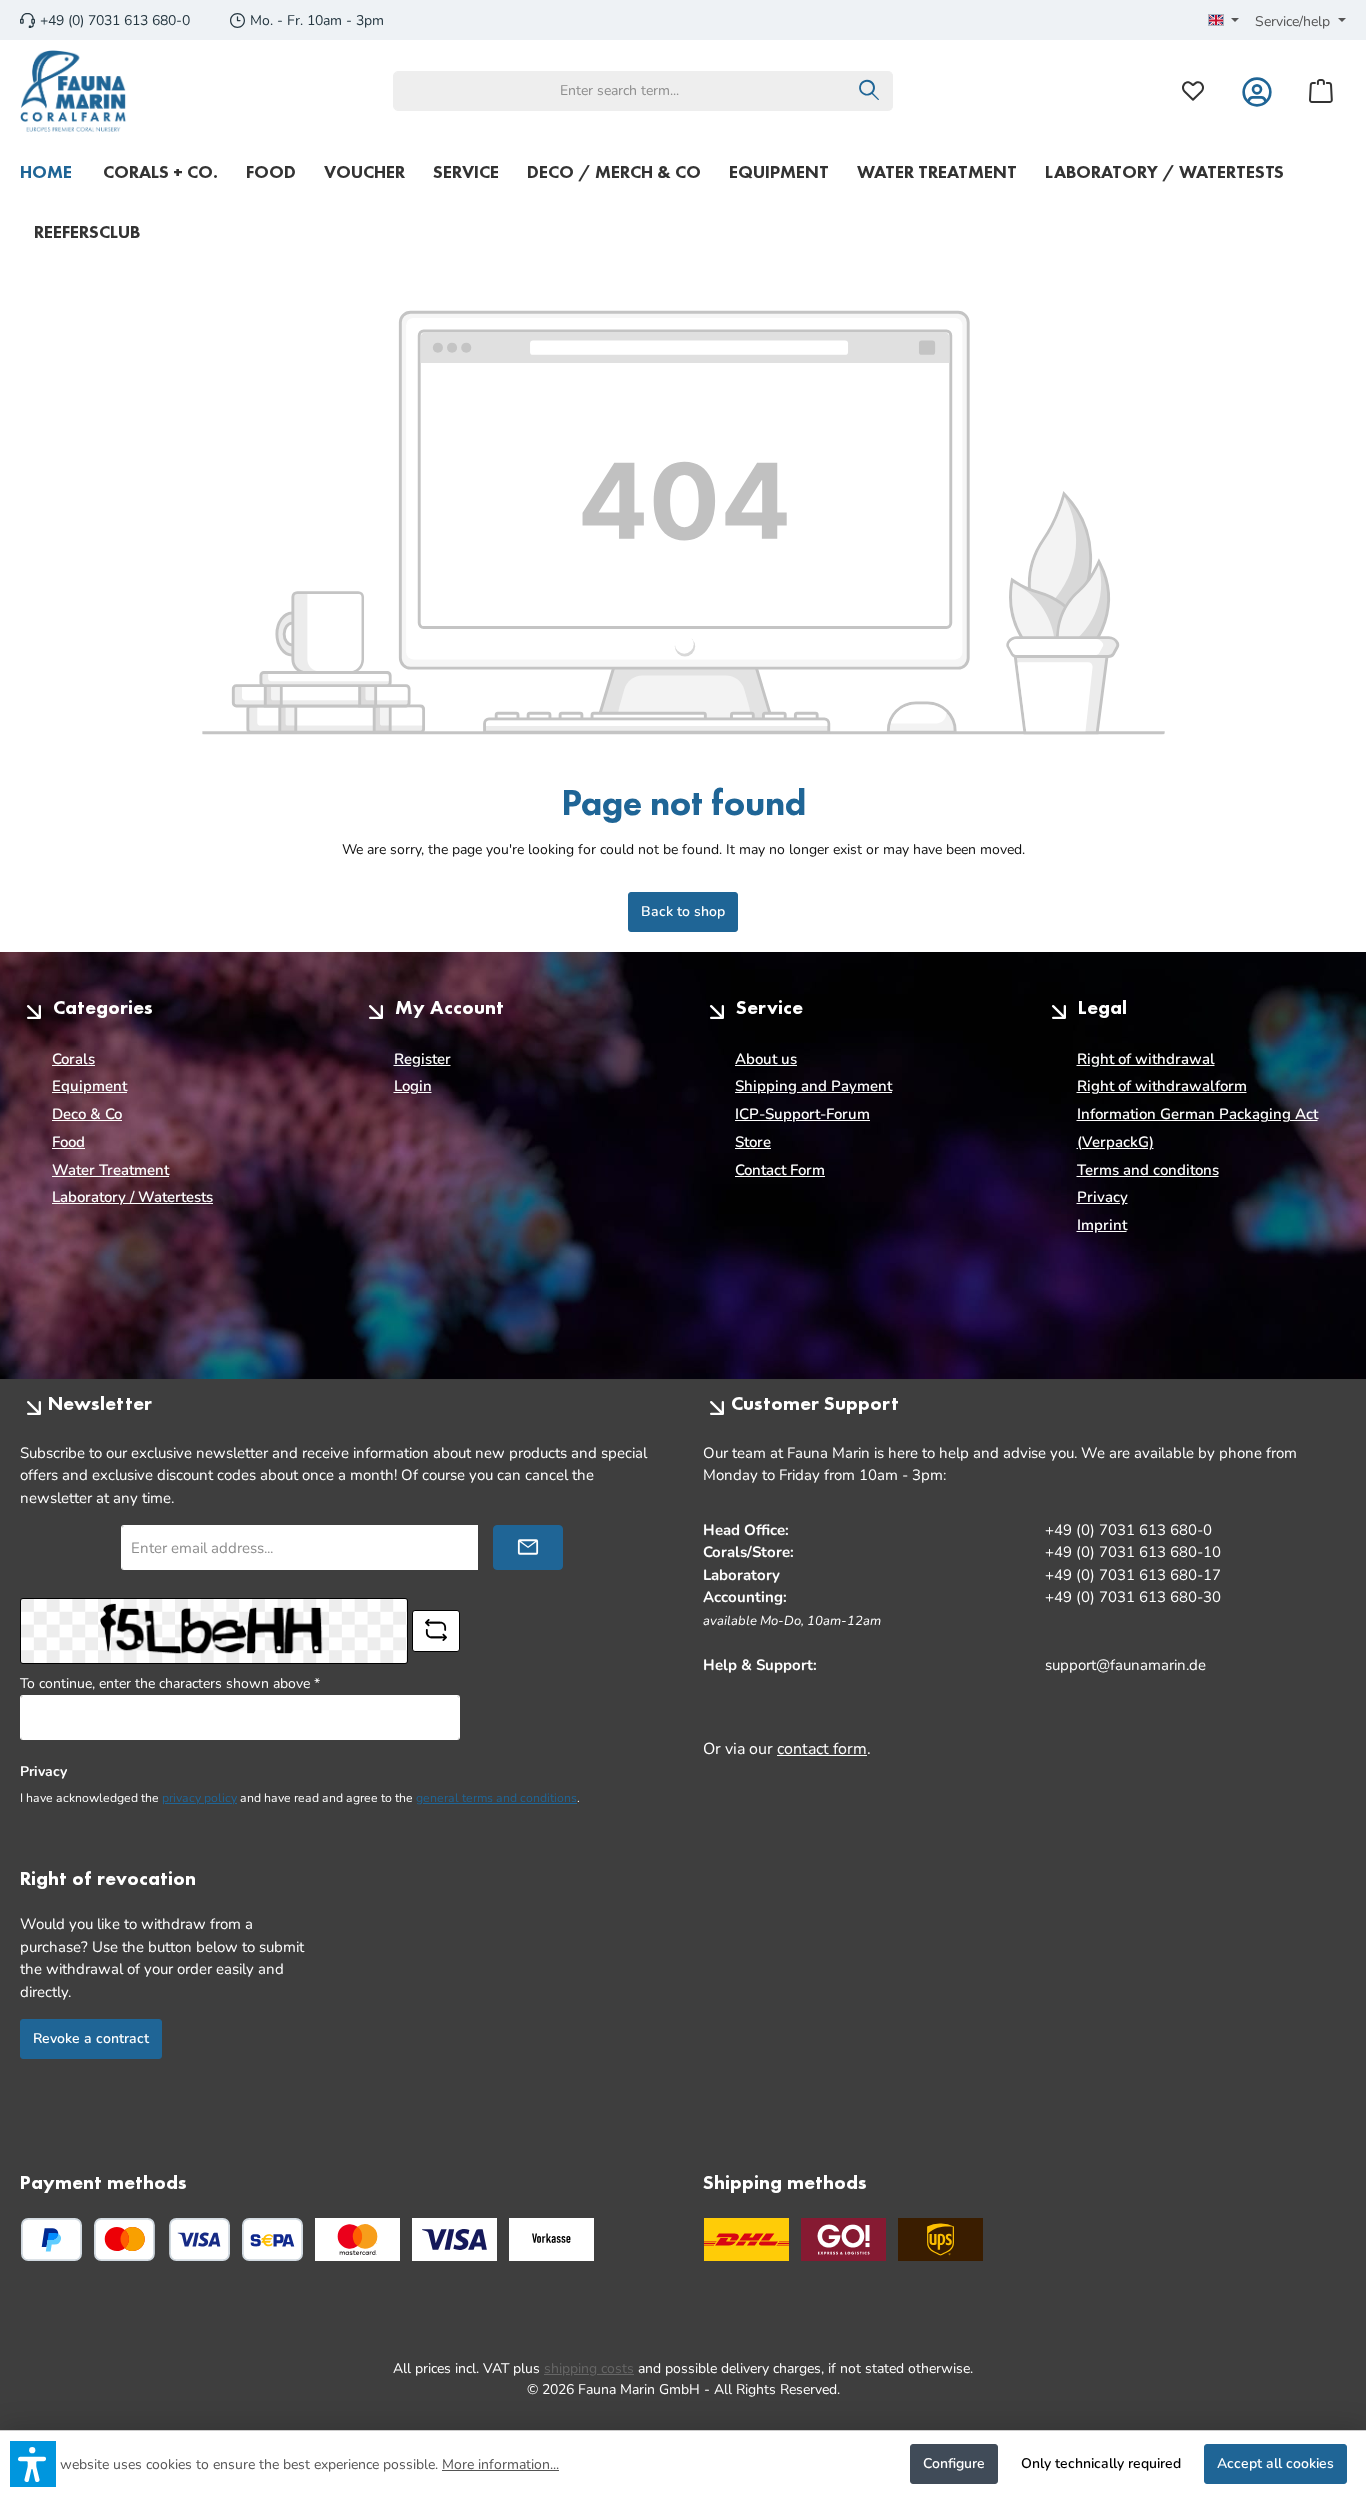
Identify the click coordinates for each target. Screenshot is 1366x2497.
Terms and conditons (1148, 1170)
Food (68, 1142)
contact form (822, 1749)
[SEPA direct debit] (272, 2239)
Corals (73, 1059)
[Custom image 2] (454, 2239)
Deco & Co (87, 1114)
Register (422, 1059)
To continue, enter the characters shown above (170, 1683)
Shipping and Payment (813, 1086)
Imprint (1102, 1225)
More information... (500, 2464)
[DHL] (746, 2239)
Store (753, 1142)
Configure (954, 2463)
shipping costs (589, 2368)
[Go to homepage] (73, 91)
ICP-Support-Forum (802, 1114)
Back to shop (683, 911)
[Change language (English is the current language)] (1224, 22)
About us (766, 1059)
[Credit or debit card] (162, 2239)
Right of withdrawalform (1162, 1086)
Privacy (1102, 1197)
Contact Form (780, 1170)
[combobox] (620, 91)
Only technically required (1101, 2463)
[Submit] (528, 1547)
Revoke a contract (91, 2038)
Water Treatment (110, 1170)
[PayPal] (51, 2239)
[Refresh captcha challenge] (436, 1631)
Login (413, 1086)
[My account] (1257, 90)
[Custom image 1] (357, 2239)
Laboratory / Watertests (132, 1197)
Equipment (89, 1086)
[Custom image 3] (551, 2239)
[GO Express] (843, 2239)
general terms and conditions (496, 1798)
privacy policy (199, 1798)
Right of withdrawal (1146, 1059)
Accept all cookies (1275, 2463)
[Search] (869, 91)
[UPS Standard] (940, 2239)
